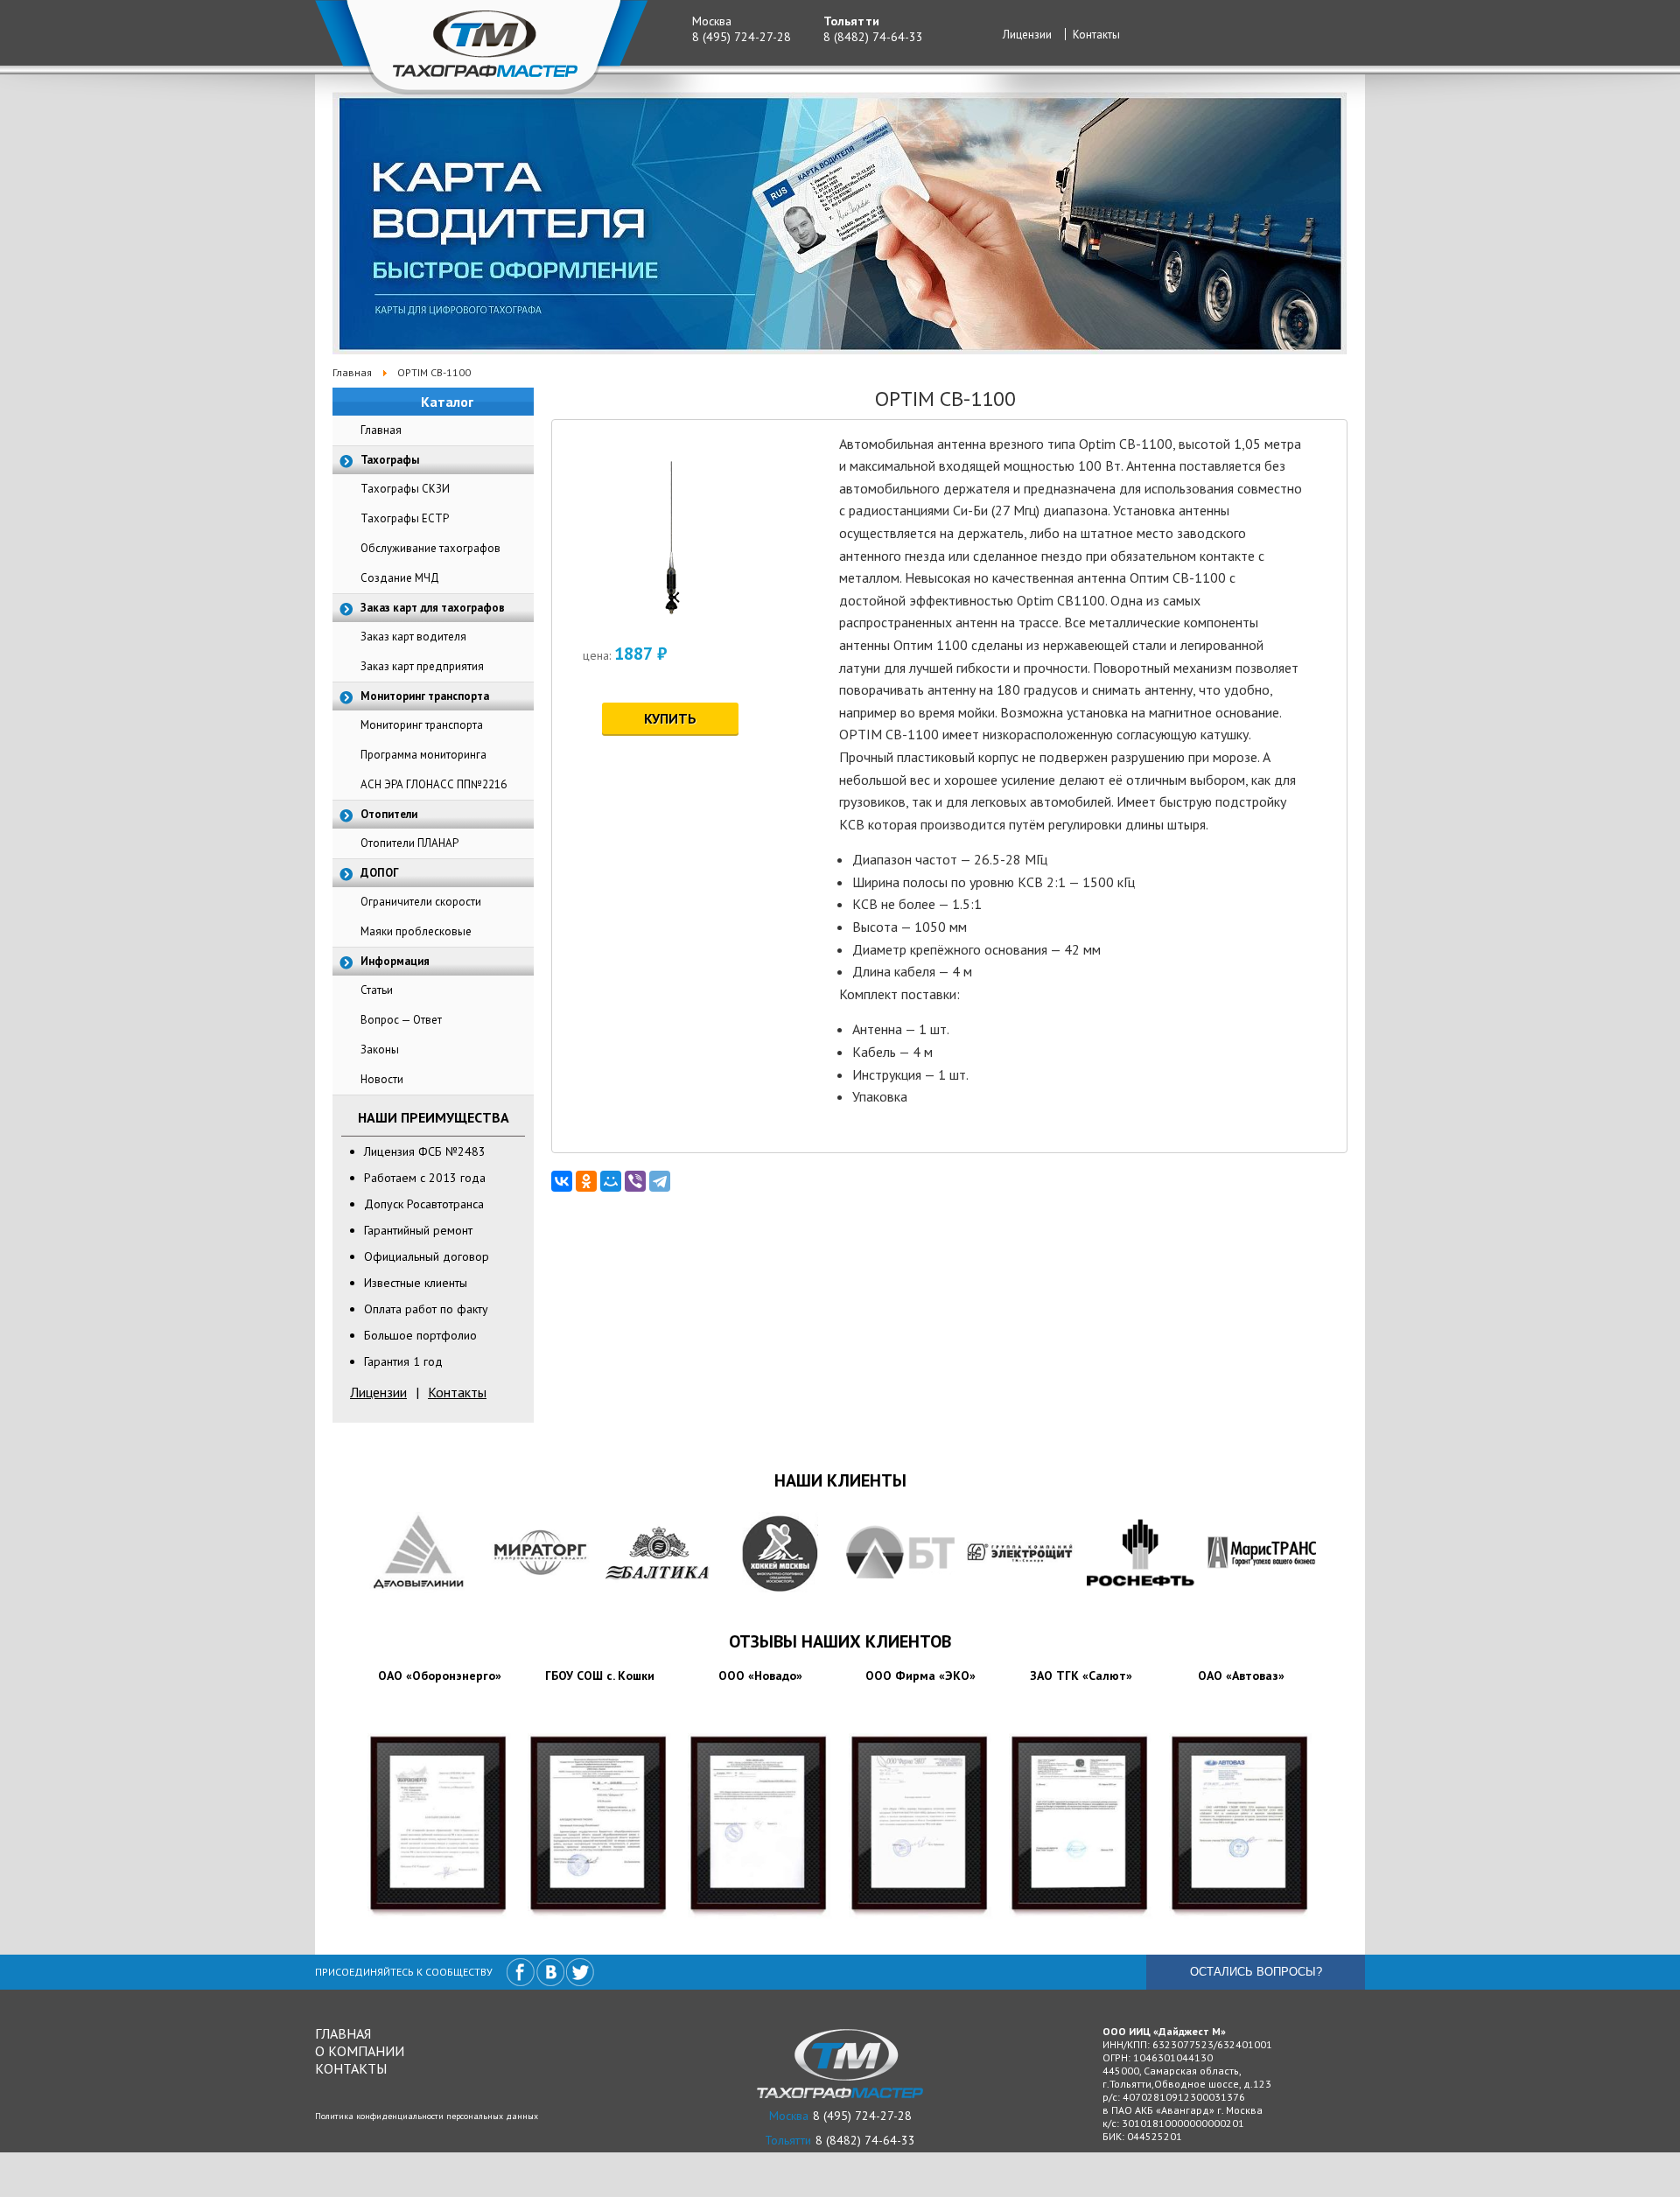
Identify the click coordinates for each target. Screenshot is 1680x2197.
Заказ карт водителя (413, 637)
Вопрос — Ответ (401, 1020)
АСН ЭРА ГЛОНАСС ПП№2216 (434, 784)
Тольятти (851, 21)
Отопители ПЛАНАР (409, 843)
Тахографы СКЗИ (405, 489)
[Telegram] (660, 1181)
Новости (382, 1079)
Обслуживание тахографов (430, 548)
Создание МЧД (400, 578)
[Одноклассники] (586, 1181)
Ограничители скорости (421, 902)
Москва (712, 21)
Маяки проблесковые (416, 931)
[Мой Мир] (611, 1181)
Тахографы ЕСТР (405, 518)
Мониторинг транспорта (422, 725)
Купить (670, 718)
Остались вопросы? (1256, 1972)
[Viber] (635, 1181)
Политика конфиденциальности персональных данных (427, 2116)
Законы (380, 1050)
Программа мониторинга (423, 755)
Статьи (377, 990)
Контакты (1096, 35)
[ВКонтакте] (562, 1181)
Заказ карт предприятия (422, 666)
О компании (360, 2051)
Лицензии (1027, 35)
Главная (381, 430)
